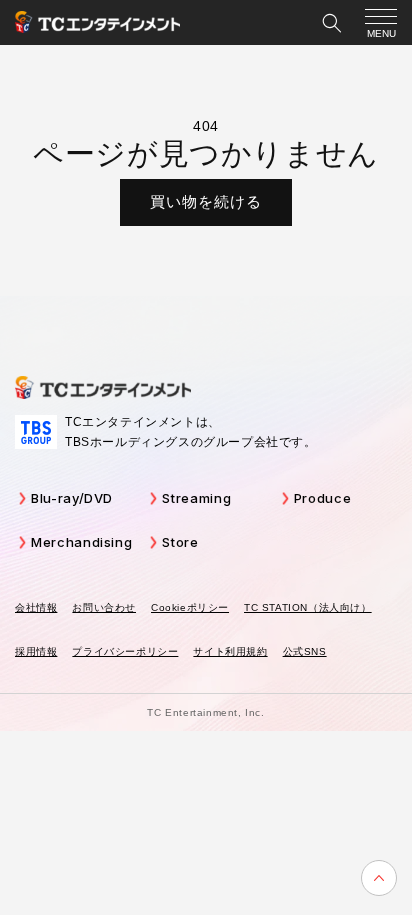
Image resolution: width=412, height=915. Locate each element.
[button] (332, 23)
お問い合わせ (104, 607)
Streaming (196, 498)
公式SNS (305, 651)
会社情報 (36, 607)
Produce (323, 498)
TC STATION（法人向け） (308, 607)
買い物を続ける (206, 201)
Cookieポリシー (190, 607)
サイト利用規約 (230, 651)
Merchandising (81, 542)
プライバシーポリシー (125, 651)
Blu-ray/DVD (72, 498)
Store (180, 542)
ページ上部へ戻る (379, 878)
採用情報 (36, 651)
